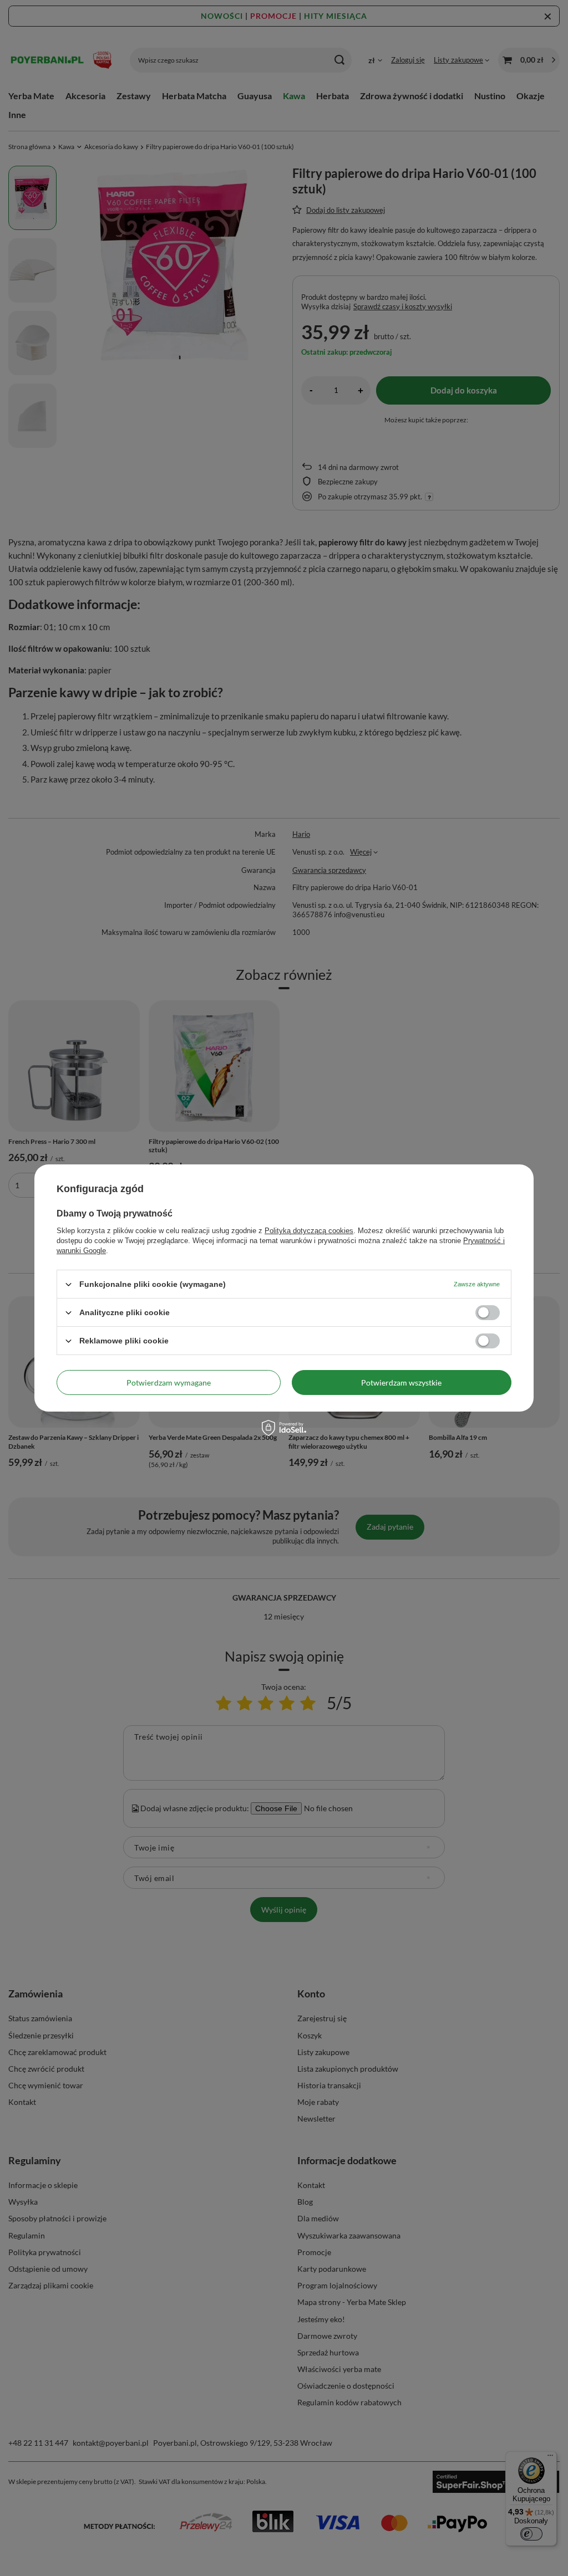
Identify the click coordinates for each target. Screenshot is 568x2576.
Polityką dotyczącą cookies (309, 1231)
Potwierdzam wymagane (169, 1382)
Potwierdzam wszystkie (401, 1382)
